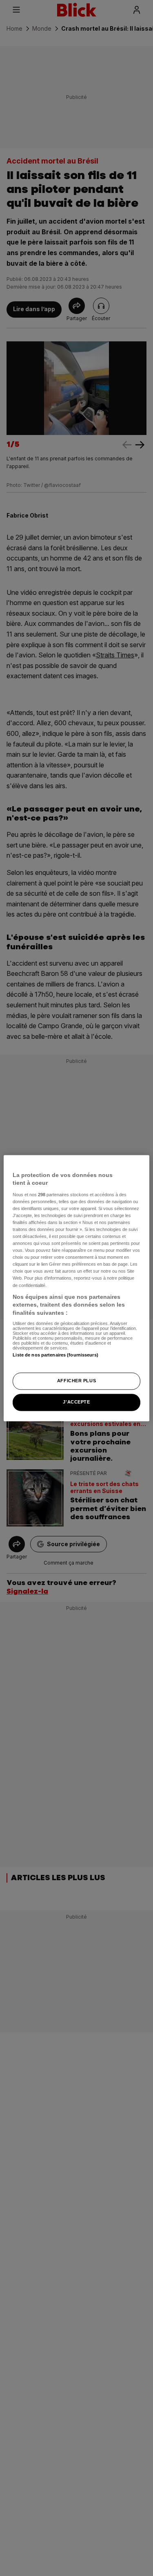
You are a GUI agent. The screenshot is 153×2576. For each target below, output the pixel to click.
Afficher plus (76, 1381)
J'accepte (76, 1402)
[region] (76, 1288)
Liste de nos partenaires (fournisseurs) (55, 1355)
